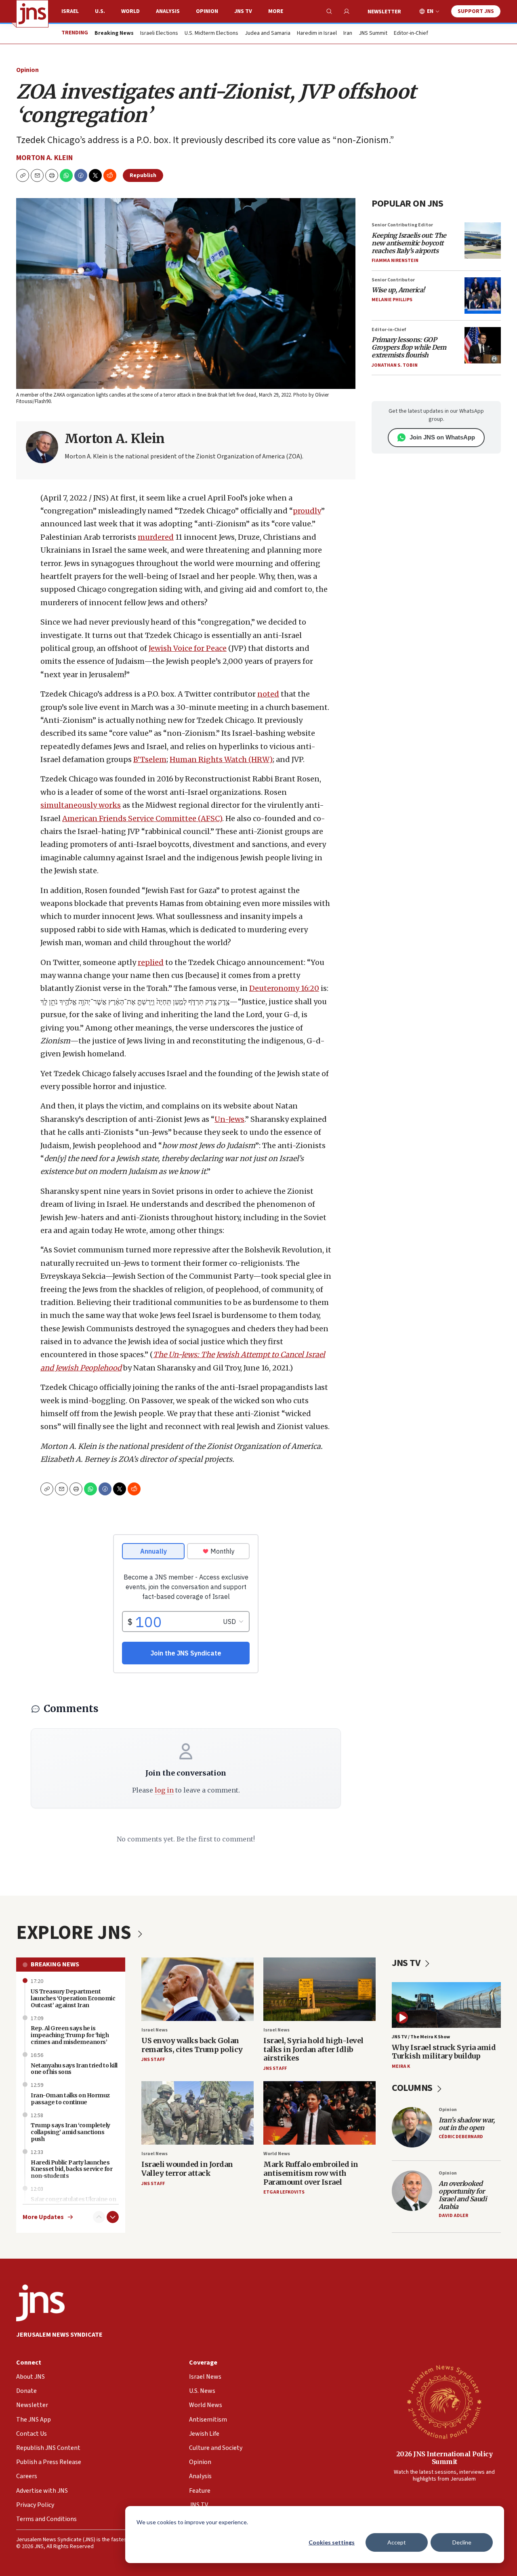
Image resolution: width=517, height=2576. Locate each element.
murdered (156, 537)
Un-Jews (229, 1119)
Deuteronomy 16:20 (284, 988)
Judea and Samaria (268, 34)
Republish (143, 175)
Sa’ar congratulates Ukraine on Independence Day (73, 2203)
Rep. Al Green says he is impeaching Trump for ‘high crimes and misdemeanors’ (70, 2035)
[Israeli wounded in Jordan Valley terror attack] (198, 2113)
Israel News (154, 2030)
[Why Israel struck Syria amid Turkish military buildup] (446, 2005)
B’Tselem (150, 759)
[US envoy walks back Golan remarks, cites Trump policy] (198, 1989)
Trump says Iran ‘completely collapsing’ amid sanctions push (70, 2132)
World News (277, 2154)
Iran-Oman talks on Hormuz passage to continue (70, 2099)
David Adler (453, 2216)
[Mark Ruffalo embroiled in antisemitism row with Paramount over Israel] (319, 2113)
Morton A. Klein (44, 158)
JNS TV (243, 11)
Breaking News (55, 1964)
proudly (307, 511)
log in (164, 1790)
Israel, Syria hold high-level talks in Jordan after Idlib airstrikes (313, 2049)
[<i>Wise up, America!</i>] (483, 296)
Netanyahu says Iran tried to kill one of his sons (74, 2069)
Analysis (168, 11)
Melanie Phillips (392, 300)
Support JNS (476, 11)
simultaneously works (81, 805)
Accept (397, 2542)
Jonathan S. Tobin (395, 365)
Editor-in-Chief (411, 34)
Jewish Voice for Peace (188, 648)
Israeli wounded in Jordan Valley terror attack (187, 2169)
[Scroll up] (99, 2217)
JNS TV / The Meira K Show (421, 2037)
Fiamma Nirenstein (395, 261)
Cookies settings (332, 2542)
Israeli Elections (159, 34)
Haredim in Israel (317, 34)
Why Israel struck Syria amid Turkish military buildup (444, 2052)
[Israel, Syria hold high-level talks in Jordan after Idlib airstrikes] (319, 1989)
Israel (70, 11)
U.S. (100, 11)
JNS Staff (153, 2060)
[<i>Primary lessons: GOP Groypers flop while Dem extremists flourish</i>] (483, 345)
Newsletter (384, 12)
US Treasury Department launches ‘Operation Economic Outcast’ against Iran (73, 1998)
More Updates (43, 2217)
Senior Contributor (393, 280)
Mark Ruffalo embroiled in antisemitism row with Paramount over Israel (311, 2173)
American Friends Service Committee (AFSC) (142, 818)
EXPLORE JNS (76, 1933)
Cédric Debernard (461, 2137)
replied (151, 962)
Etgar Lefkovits (284, 2192)
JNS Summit (373, 34)
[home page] (32, 14)
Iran (348, 34)
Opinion (207, 11)
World (130, 11)
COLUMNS (413, 2088)
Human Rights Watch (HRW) (221, 759)
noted (268, 694)
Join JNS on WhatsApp (442, 437)
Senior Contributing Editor (402, 225)
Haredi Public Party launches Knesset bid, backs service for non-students (71, 2169)
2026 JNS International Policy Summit (444, 2458)
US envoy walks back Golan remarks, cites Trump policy (192, 2045)
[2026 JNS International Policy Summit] (444, 2401)
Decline (462, 2542)
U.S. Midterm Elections (211, 34)
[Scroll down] (113, 2217)
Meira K (401, 2066)
